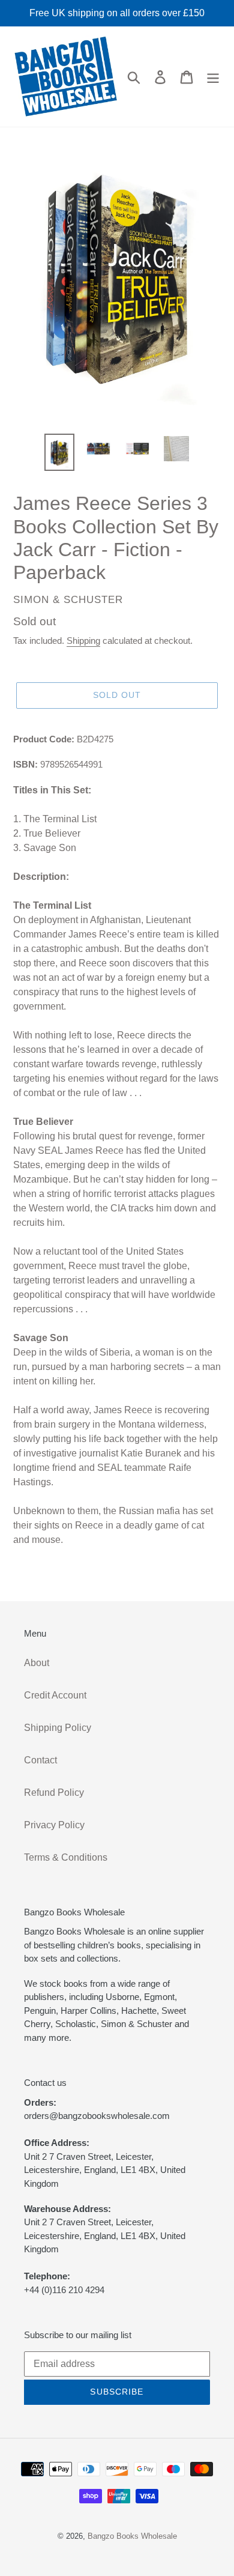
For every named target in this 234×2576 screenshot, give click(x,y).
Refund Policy (54, 1793)
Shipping (83, 641)
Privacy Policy (54, 1825)
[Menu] (213, 76)
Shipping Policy (58, 1728)
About (37, 1663)
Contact (40, 1760)
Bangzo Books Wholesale (132, 2536)
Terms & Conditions (66, 1857)
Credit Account (55, 1695)
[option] (60, 452)
